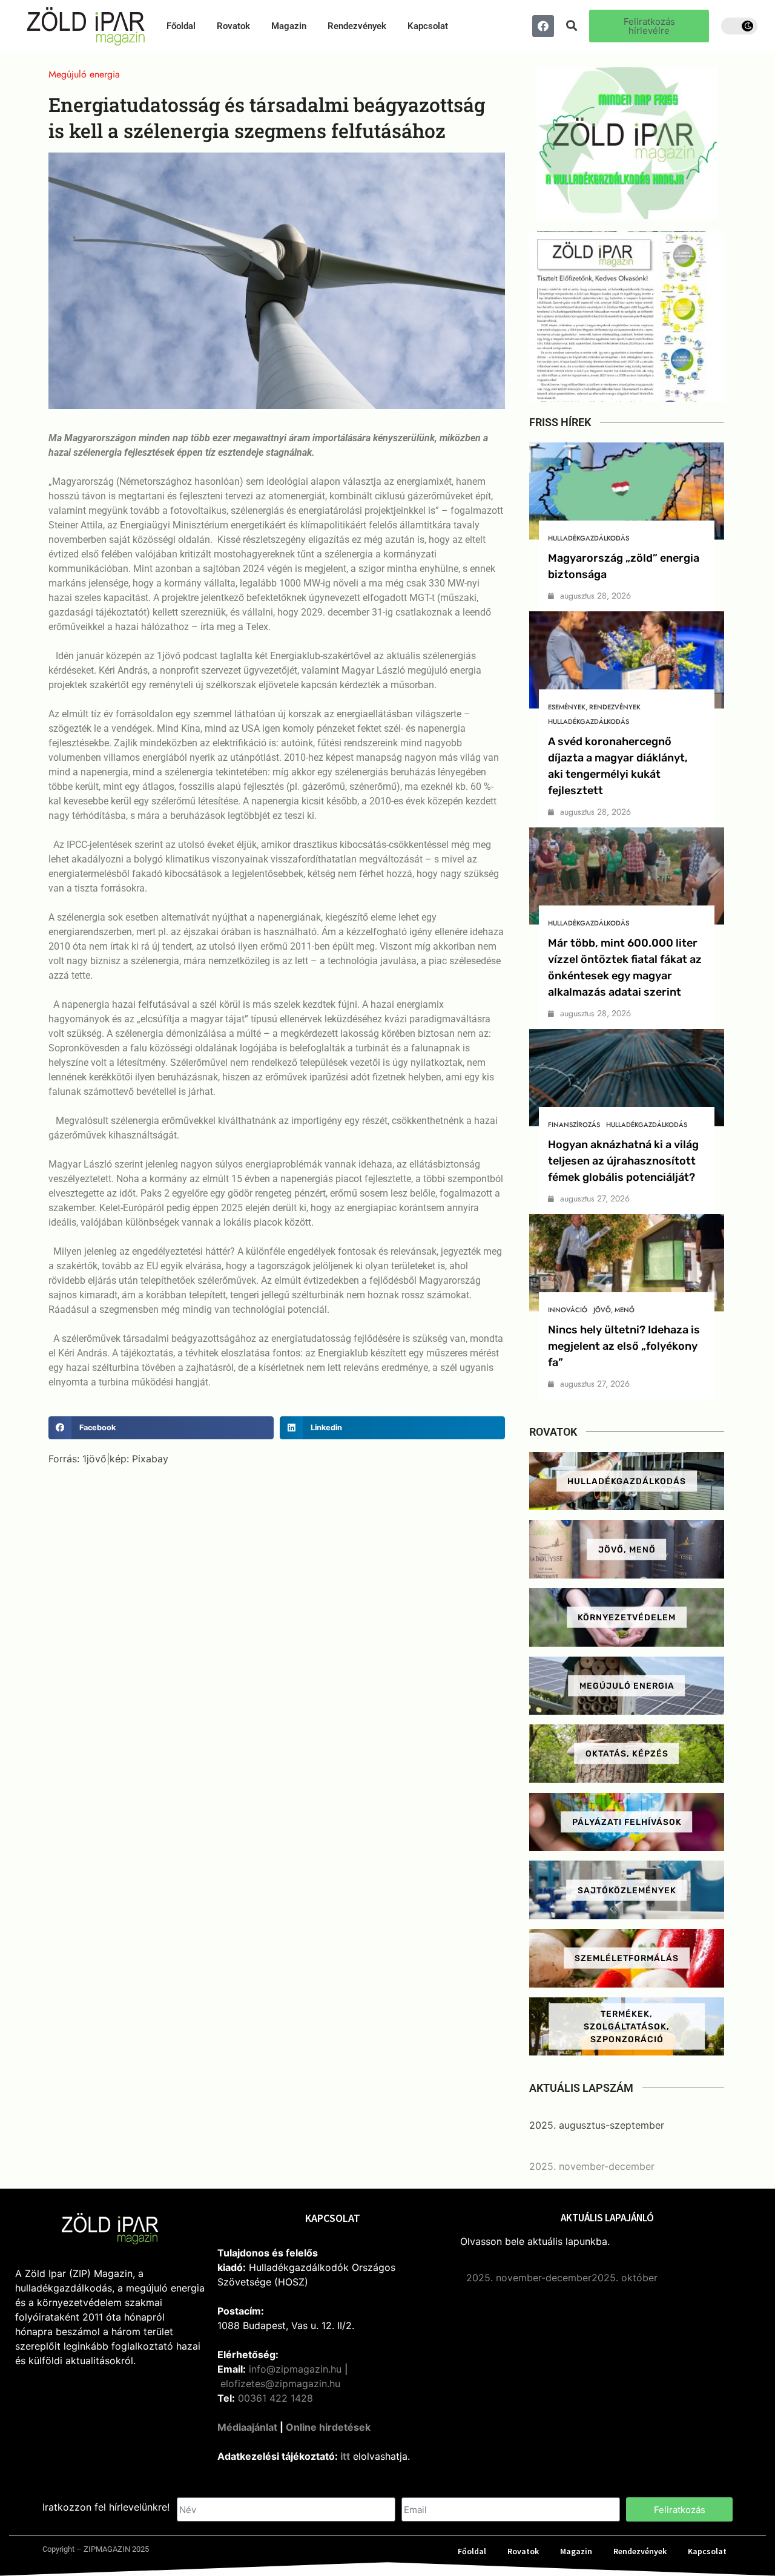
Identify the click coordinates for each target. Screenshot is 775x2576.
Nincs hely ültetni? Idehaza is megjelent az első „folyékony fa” (624, 1346)
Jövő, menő (614, 1310)
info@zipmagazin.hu (295, 2369)
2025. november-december (592, 2166)
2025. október (625, 2278)
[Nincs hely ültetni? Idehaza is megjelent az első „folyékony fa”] (627, 1263)
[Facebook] (543, 26)
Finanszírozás (574, 1125)
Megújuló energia (627, 1685)
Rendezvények (357, 26)
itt (345, 2456)
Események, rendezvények (594, 707)
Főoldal (181, 26)
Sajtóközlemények (627, 1890)
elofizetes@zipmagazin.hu (280, 2384)
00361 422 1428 (275, 2398)
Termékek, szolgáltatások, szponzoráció (627, 2026)
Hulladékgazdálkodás (589, 538)
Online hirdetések (328, 2427)
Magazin (289, 26)
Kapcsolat (428, 26)
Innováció (568, 1310)
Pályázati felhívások (627, 1822)
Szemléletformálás (627, 1958)
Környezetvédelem (627, 1618)
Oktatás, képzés (627, 1754)
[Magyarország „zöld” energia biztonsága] (627, 491)
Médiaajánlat (247, 2427)
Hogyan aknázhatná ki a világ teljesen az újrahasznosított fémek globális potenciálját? (623, 1161)
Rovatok (233, 26)
